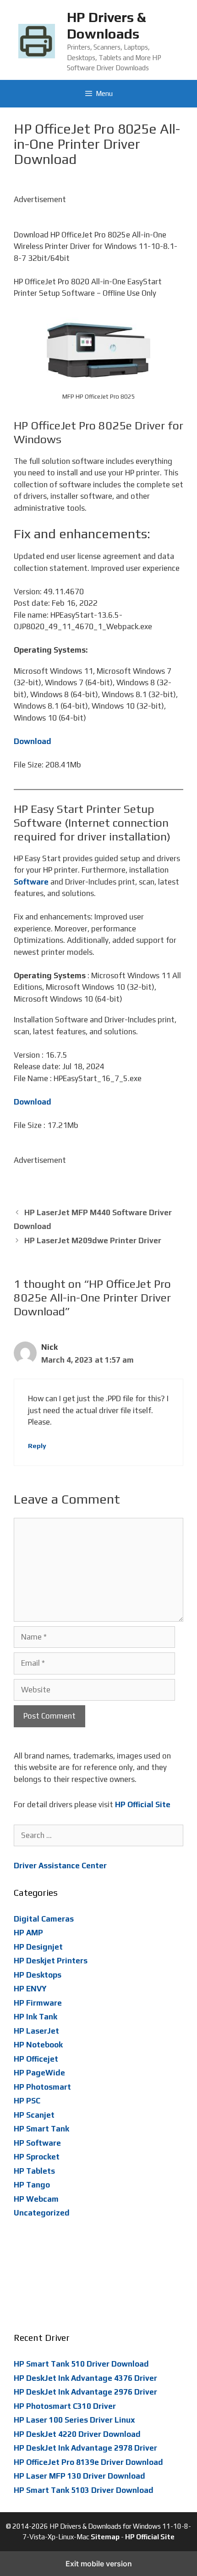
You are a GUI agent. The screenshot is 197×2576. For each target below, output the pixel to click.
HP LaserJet (36, 2031)
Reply (37, 1446)
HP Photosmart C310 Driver (65, 2406)
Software (31, 882)
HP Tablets (34, 2171)
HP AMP (28, 1933)
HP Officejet (36, 2059)
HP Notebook (38, 2045)
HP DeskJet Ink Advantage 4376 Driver (85, 2378)
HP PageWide (39, 2073)
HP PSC (27, 2101)
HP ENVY (30, 1989)
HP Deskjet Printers (51, 1961)
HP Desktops (38, 1975)
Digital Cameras (44, 1919)
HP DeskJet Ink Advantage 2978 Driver (85, 2448)
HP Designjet (38, 1947)
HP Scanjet (34, 2115)
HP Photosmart (42, 2087)
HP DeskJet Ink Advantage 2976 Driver (85, 2392)
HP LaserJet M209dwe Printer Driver (93, 1240)
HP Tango (32, 2185)
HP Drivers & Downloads (106, 25)
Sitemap (105, 2537)
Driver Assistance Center (60, 1866)
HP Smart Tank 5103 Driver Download (84, 2490)
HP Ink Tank (36, 2017)
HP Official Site (150, 2537)
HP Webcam (36, 2199)
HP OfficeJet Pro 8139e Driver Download (88, 2462)
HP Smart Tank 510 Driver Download (81, 2364)
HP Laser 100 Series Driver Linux (74, 2420)
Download (33, 741)
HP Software (37, 2143)
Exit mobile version (99, 2564)
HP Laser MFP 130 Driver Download (79, 2476)
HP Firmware (38, 2003)
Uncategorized (42, 2213)
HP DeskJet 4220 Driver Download (77, 2434)
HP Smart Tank (41, 2129)
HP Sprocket (37, 2157)
